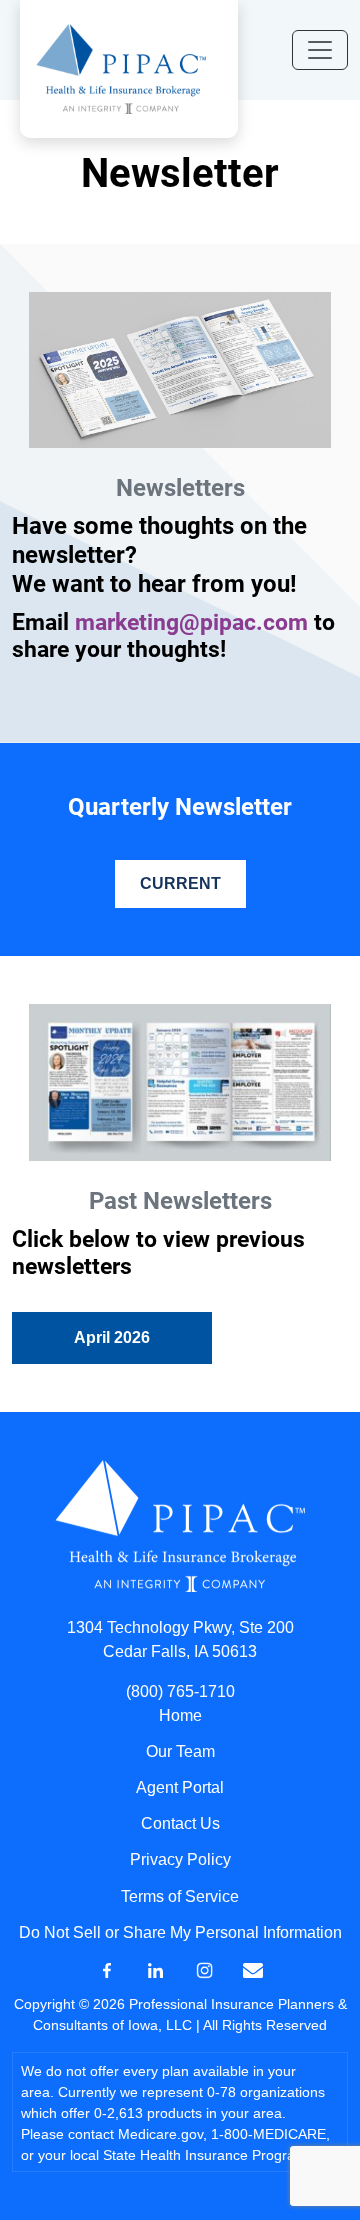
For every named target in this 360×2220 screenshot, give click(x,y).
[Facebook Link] (106, 1969)
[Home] (121, 67)
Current (180, 883)
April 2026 (112, 1337)
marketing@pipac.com (191, 621)
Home (180, 1715)
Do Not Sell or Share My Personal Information (180, 1932)
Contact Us (180, 1823)
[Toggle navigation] (320, 50)
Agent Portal (180, 1787)
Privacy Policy (180, 1859)
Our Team (180, 1751)
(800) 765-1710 (180, 1691)
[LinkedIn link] (155, 1969)
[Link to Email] (253, 1969)
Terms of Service (180, 1896)
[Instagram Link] (204, 1969)
